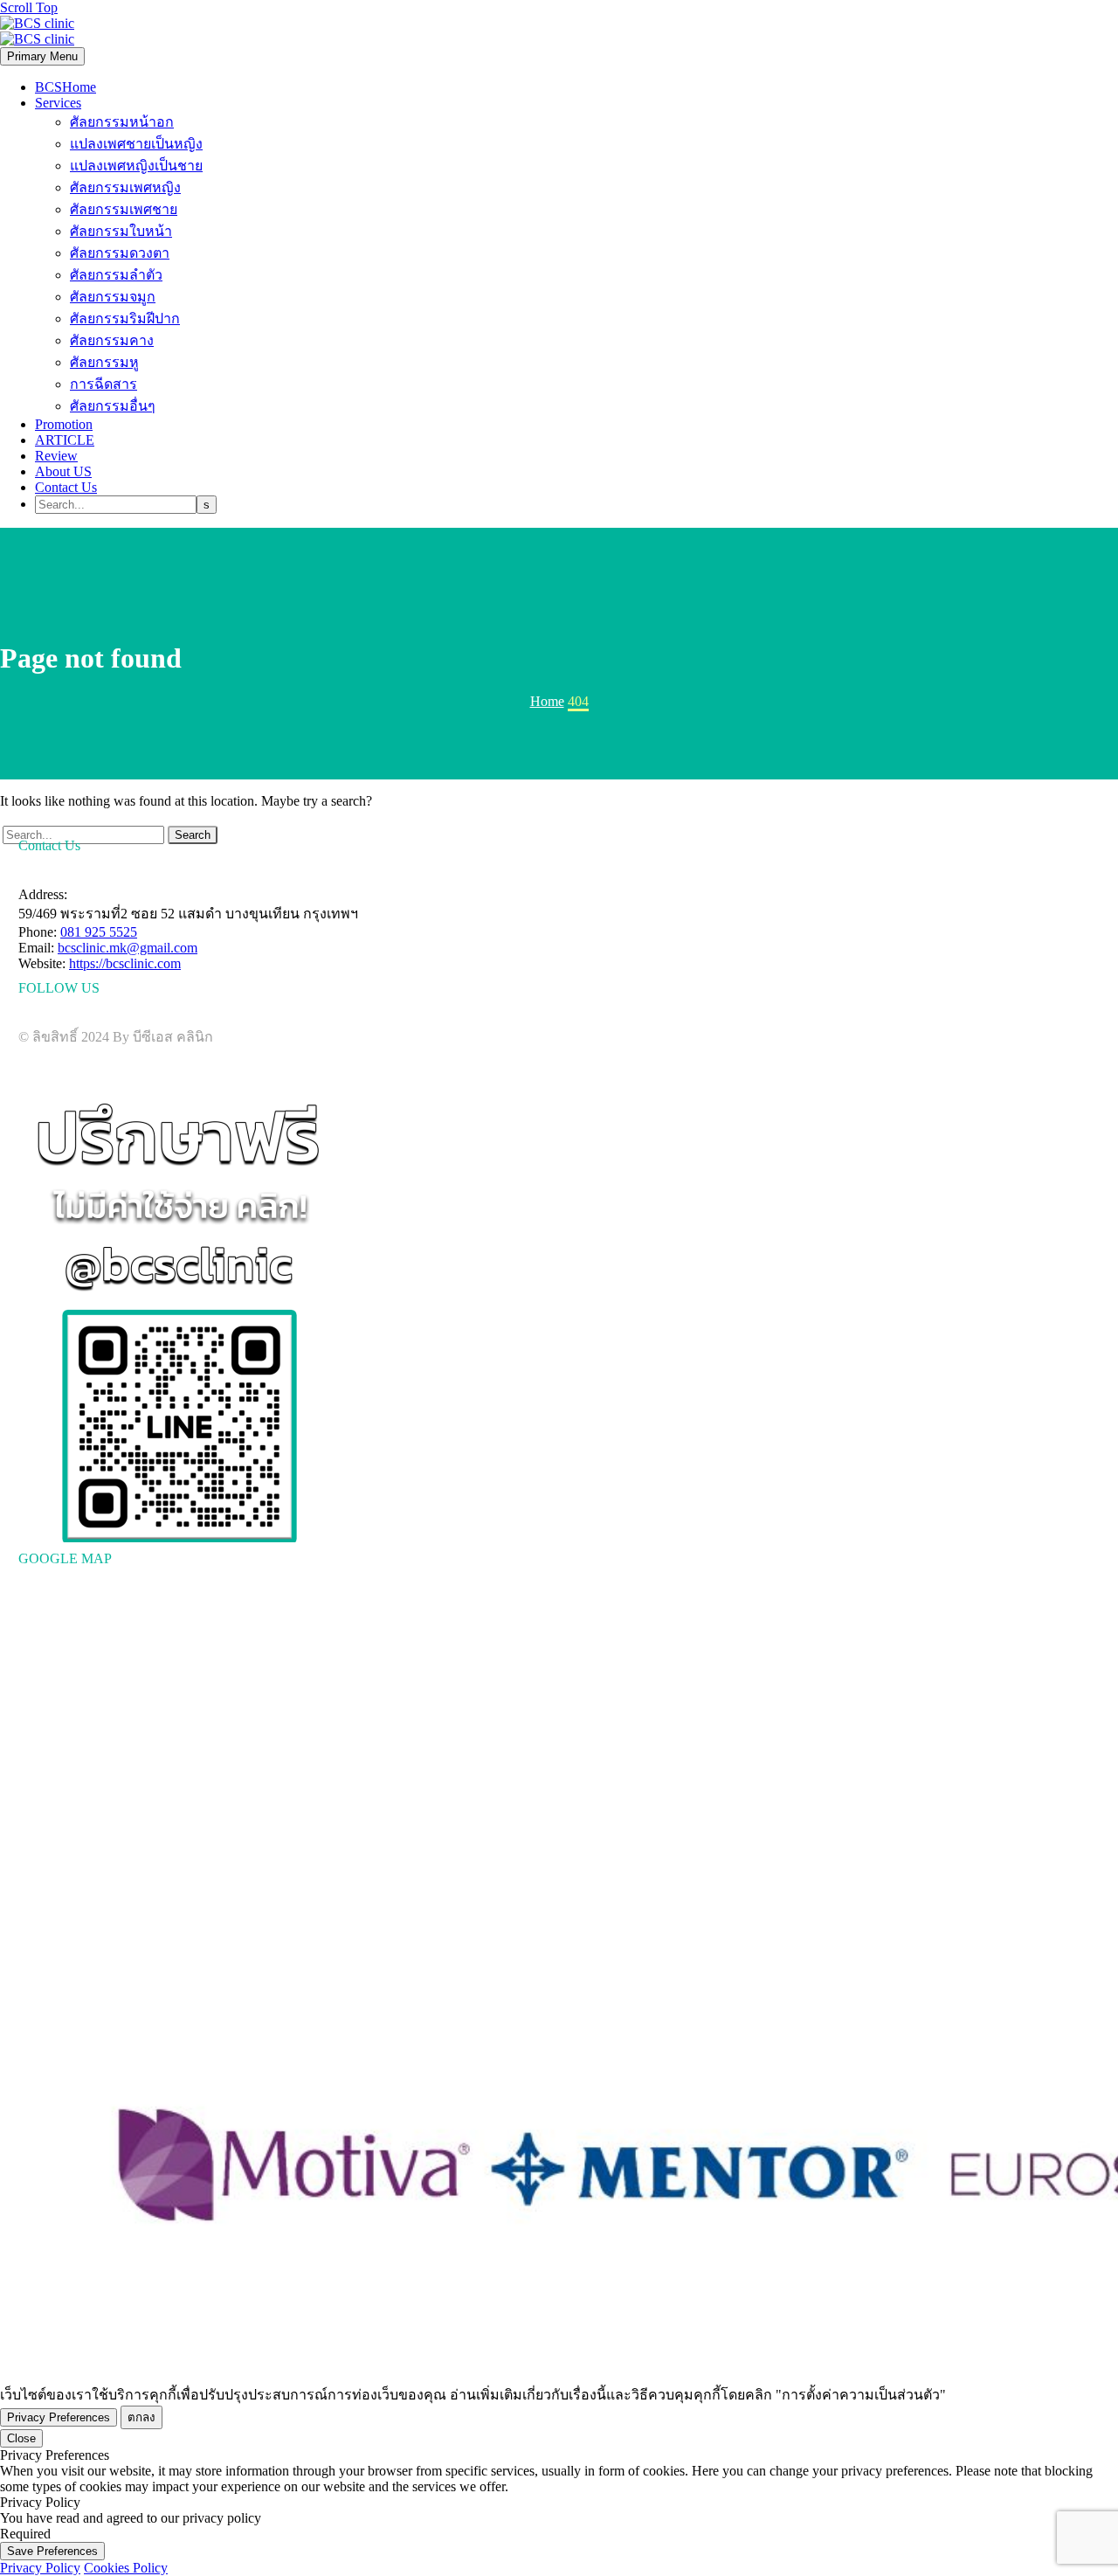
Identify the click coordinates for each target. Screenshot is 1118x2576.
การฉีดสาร (104, 384)
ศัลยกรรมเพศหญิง (125, 187)
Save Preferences (52, 2551)
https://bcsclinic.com (125, 963)
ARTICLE (65, 440)
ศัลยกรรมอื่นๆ (113, 406)
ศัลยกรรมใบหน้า (121, 231)
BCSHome (66, 87)
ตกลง (141, 2417)
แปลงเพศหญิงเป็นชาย (136, 166)
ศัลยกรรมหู (104, 362)
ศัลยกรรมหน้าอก (122, 122)
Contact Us (66, 487)
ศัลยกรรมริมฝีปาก (125, 319)
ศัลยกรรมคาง (112, 340)
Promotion (64, 424)
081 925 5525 (99, 932)
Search (193, 835)
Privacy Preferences (59, 2417)
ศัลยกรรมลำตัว (116, 275)
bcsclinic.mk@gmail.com (128, 948)
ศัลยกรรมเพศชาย (124, 209)
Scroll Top (29, 7)
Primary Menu (42, 56)
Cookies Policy (126, 2568)
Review (56, 456)
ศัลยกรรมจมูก (113, 297)
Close (21, 2438)
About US (63, 471)
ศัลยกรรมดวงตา (120, 253)
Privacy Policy (40, 2568)
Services (58, 103)
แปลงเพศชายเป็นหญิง (136, 144)
